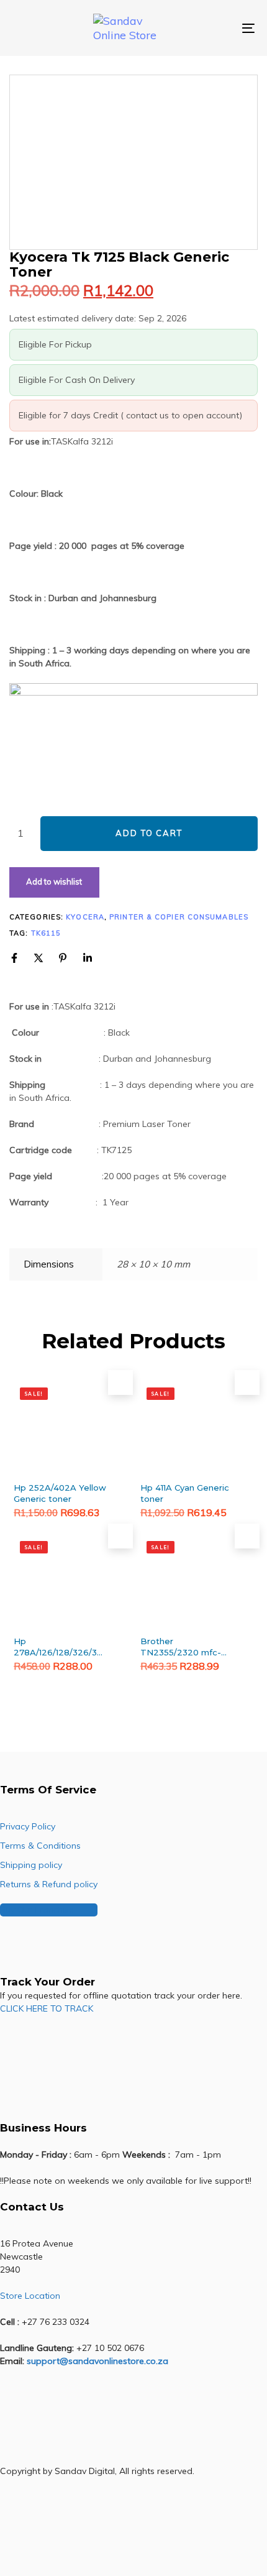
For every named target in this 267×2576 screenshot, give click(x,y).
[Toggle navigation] (214, 28)
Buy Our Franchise (37, 1910)
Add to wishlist (54, 881)
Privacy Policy (28, 1826)
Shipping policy (31, 1865)
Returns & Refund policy (49, 1884)
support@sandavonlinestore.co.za (97, 2361)
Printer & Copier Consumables (179, 917)
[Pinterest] (63, 958)
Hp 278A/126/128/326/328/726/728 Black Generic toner (60, 1647)
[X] (38, 958)
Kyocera (85, 917)
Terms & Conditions (40, 1846)
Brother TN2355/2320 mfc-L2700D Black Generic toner (181, 1647)
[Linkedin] (88, 958)
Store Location (30, 2296)
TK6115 (46, 933)
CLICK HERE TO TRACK (47, 2008)
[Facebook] (14, 958)
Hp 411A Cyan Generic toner (185, 1493)
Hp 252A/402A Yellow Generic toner (60, 1493)
